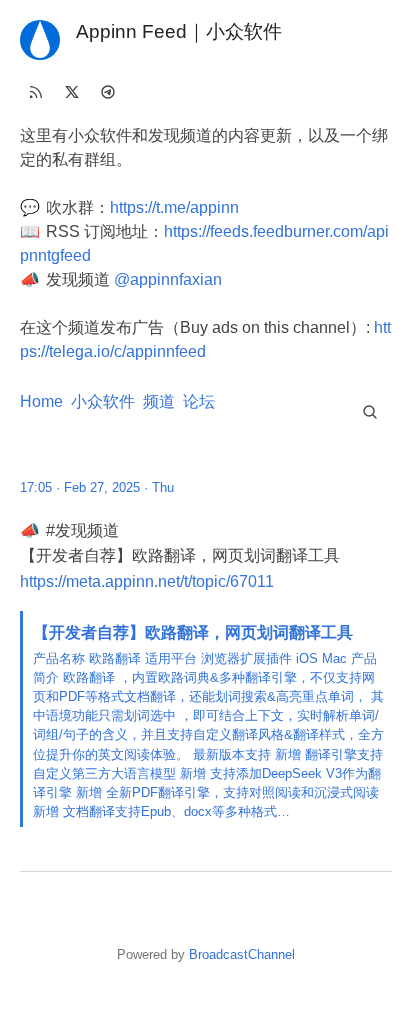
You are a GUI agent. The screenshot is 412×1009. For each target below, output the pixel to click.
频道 (159, 401)
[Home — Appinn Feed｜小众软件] (40, 40)
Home (41, 401)
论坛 (199, 401)
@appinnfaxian (168, 279)
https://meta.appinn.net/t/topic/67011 (147, 581)
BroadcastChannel (242, 954)
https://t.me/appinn (174, 207)
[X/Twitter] (72, 92)
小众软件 (103, 401)
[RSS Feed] (36, 92)
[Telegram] (108, 92)
